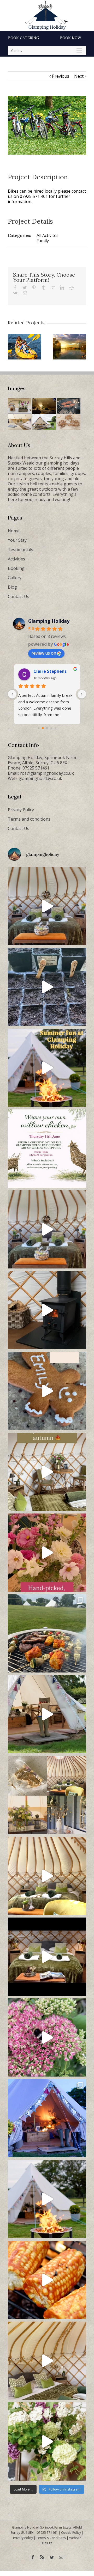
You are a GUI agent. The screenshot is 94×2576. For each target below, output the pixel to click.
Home (14, 531)
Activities (16, 559)
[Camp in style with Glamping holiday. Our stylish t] (47, 2199)
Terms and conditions (29, 819)
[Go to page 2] (47, 728)
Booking (16, 568)
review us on (44, 653)
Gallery (15, 578)
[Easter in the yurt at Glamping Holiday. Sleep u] (47, 1229)
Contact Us (19, 596)
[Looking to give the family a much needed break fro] (47, 2118)
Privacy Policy (21, 810)
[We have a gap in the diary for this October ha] (47, 1310)
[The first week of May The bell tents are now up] (47, 2441)
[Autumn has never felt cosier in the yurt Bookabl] (47, 1957)
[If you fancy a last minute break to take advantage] (47, 2361)
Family (43, 241)
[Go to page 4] (55, 728)
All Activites (48, 235)
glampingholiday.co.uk (40, 778)
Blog (12, 587)
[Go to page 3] (51, 728)
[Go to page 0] (39, 728)
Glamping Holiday (49, 621)
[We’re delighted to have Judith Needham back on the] (47, 1149)
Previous (61, 76)
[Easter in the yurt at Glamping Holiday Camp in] (47, 906)
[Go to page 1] (43, 728)
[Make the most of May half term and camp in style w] (47, 1714)
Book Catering (24, 38)
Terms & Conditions (51, 2538)
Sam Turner (46, 671)
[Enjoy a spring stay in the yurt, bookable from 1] (47, 1876)
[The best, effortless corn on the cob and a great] (47, 2280)
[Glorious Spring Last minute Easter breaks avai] (47, 1795)
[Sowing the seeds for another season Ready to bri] (47, 987)
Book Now (71, 38)
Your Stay (17, 540)
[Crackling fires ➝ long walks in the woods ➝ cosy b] (47, 1472)
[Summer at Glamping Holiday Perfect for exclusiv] (47, 1068)
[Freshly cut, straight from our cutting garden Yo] (47, 1553)
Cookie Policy (71, 2533)
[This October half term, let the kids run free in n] (47, 1391)
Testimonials (20, 550)
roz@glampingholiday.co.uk (47, 773)
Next (79, 76)
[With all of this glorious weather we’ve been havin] (47, 1633)
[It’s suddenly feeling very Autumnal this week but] (47, 2037)
